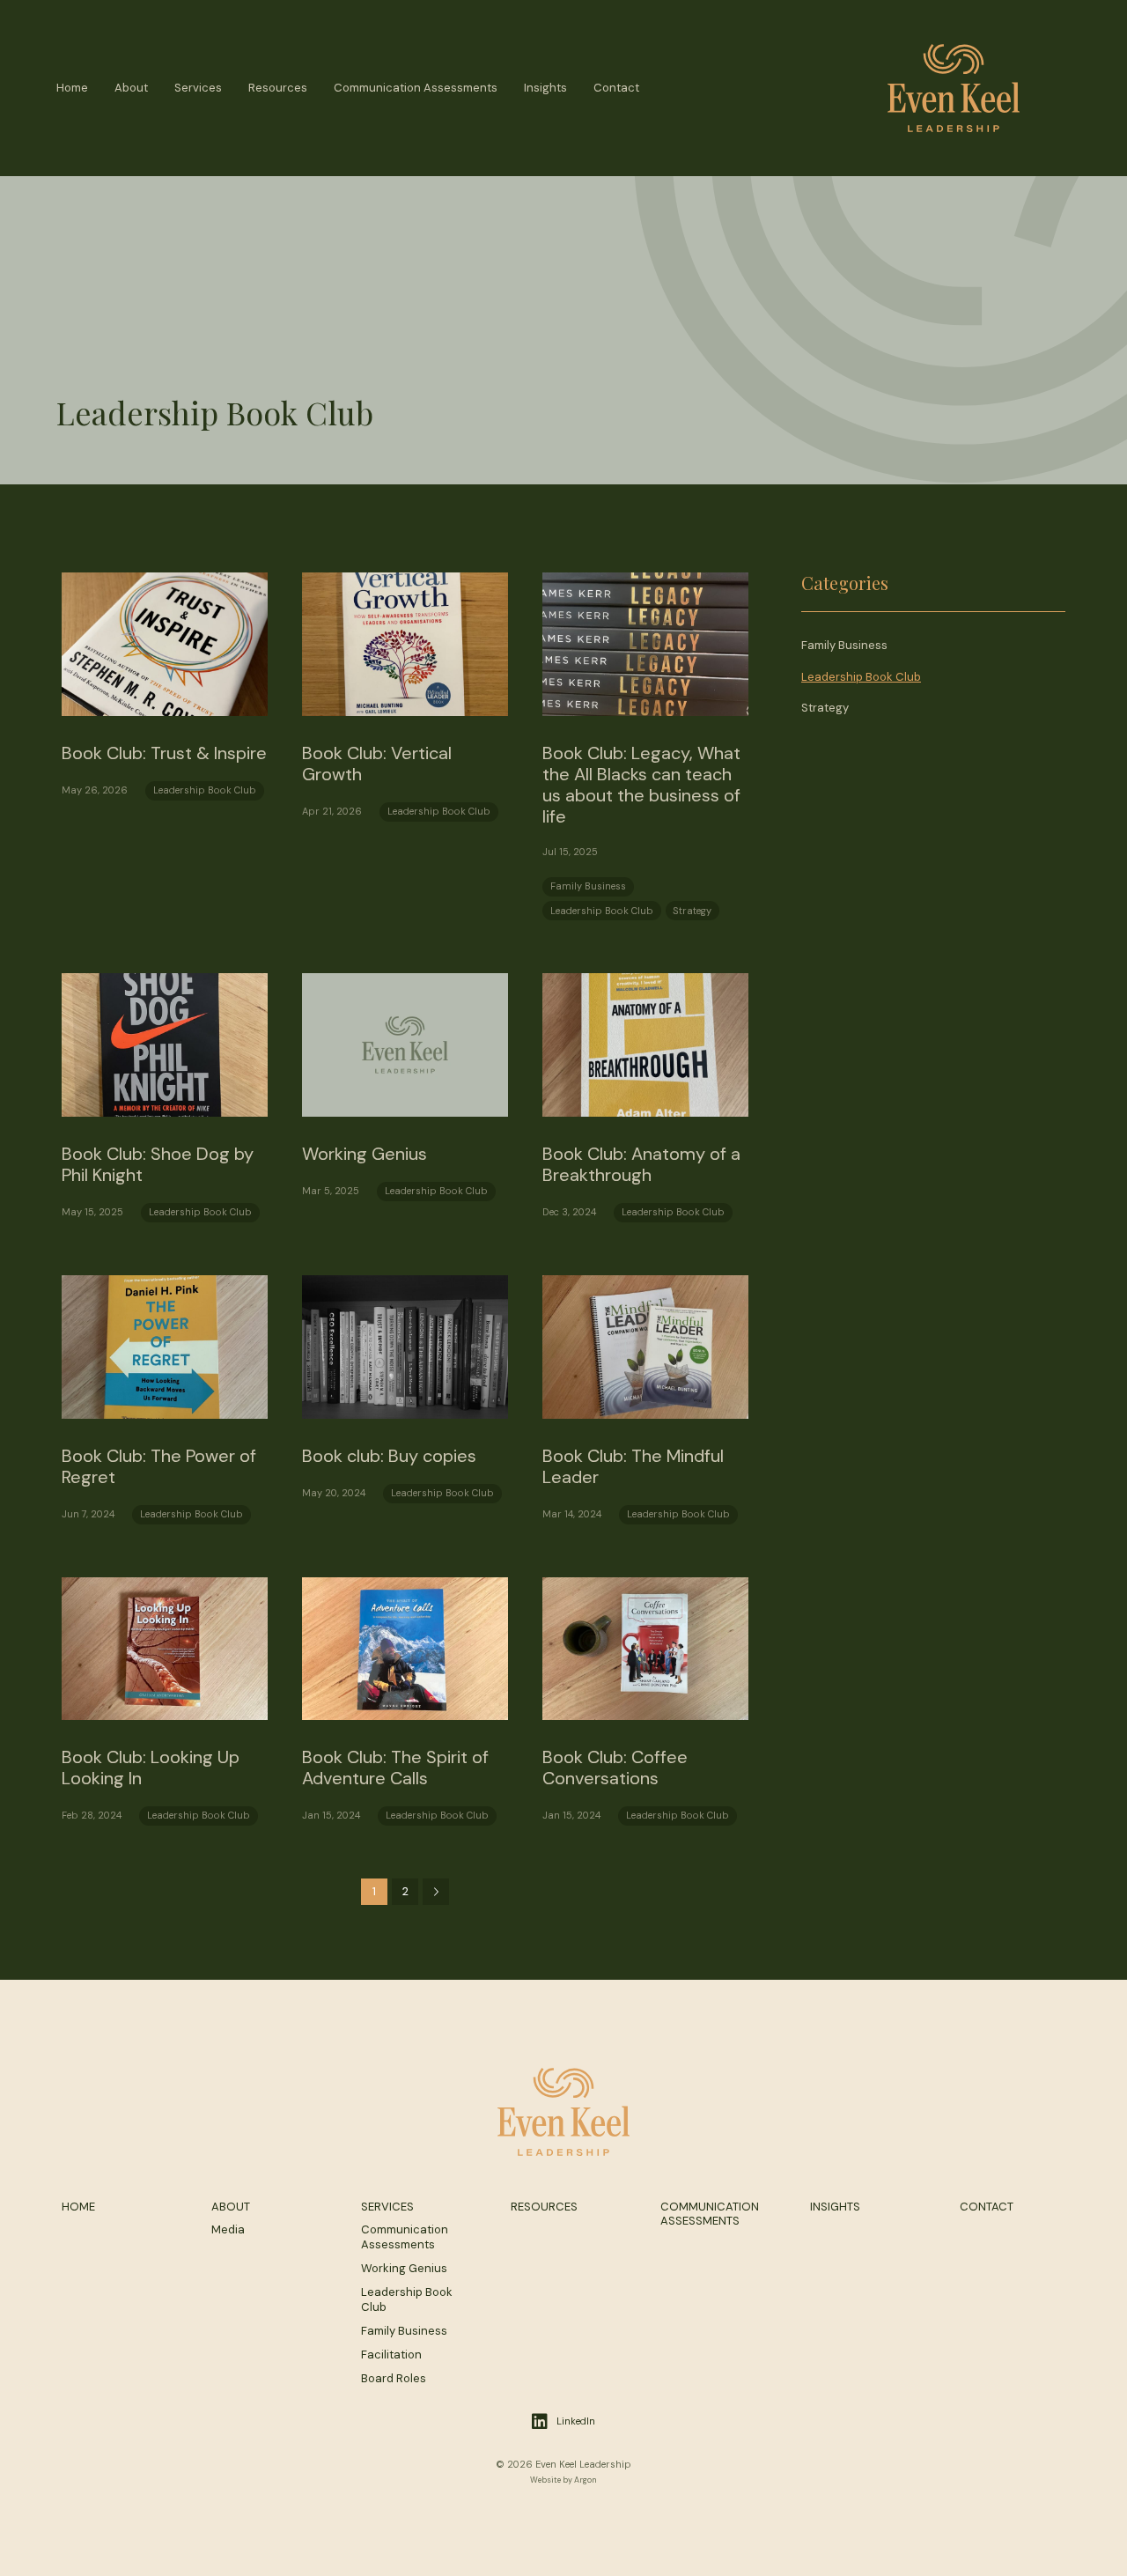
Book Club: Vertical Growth (377, 764)
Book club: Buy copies (389, 1456)
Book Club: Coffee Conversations (615, 1768)
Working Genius (365, 1154)
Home (72, 88)
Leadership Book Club (205, 790)
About (131, 88)
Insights (545, 88)
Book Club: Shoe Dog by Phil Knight (158, 1164)
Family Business (588, 886)
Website (545, 2480)
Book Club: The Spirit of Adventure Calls (395, 1768)
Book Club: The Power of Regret (159, 1466)
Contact (616, 88)
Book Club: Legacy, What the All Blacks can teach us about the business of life (641, 785)
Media (228, 2229)
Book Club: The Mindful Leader (633, 1466)
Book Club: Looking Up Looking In (151, 1768)
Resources (278, 88)
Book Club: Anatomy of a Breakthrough (641, 1164)
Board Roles (394, 2378)
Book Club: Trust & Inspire (164, 753)
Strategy (692, 911)
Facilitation (391, 2355)
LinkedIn (576, 2421)
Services (198, 88)
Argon (586, 2480)
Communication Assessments (416, 88)
